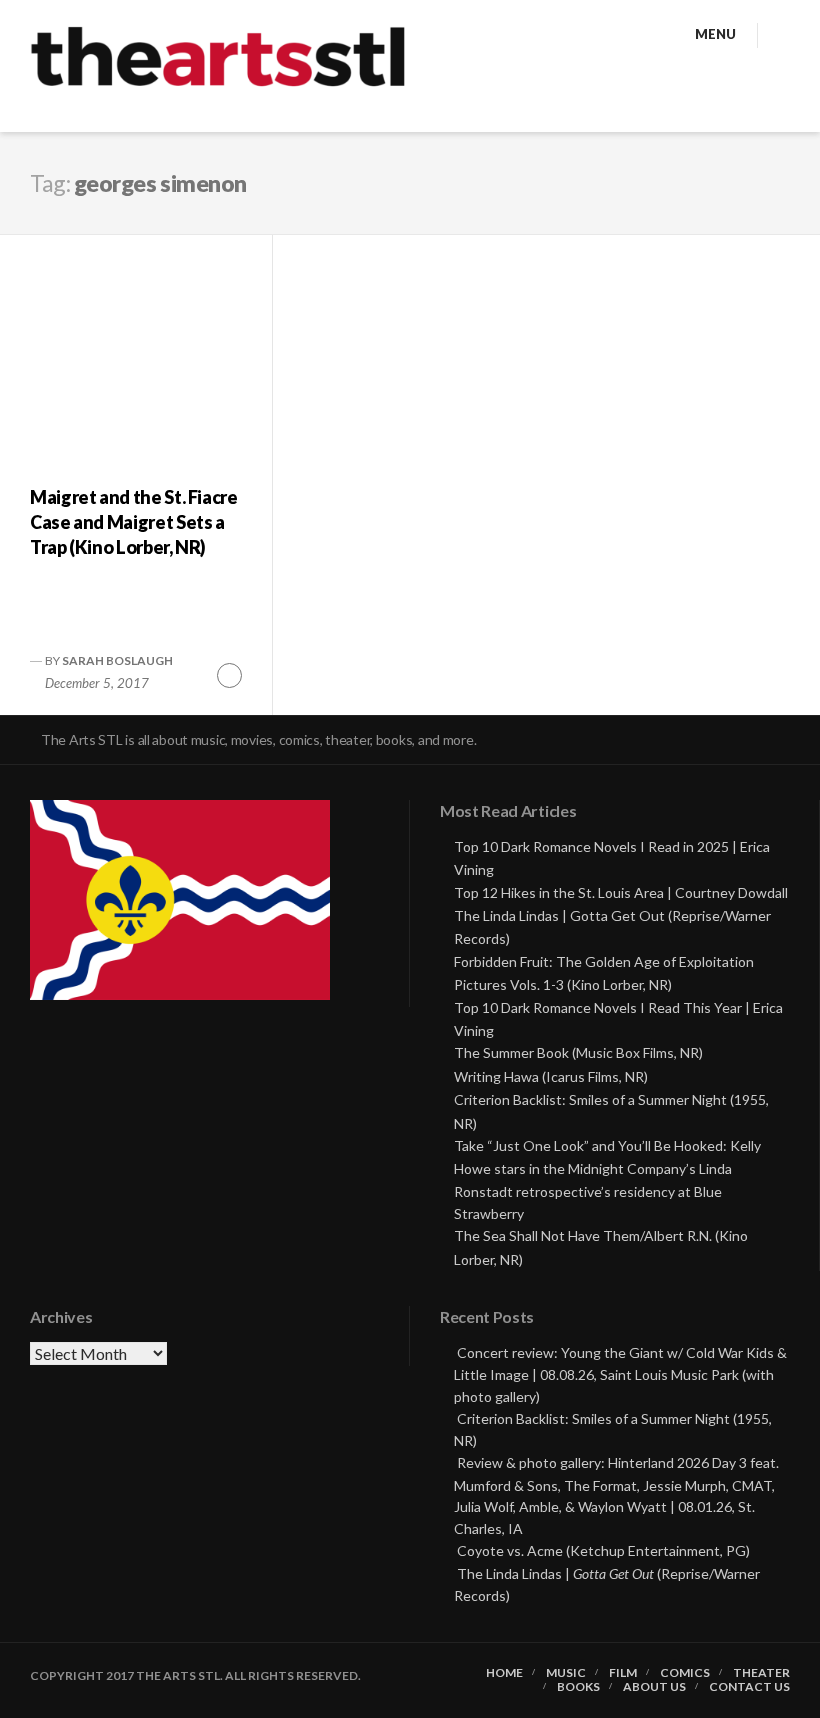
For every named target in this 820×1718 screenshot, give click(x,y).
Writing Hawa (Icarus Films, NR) (551, 1076)
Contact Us (749, 1687)
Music (566, 1673)
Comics (685, 1673)
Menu (715, 34)
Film (623, 1673)
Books (578, 1687)
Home (504, 1673)
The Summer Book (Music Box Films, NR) (578, 1052)
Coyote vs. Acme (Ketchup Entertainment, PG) (603, 1550)
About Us (654, 1687)
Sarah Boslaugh (117, 660)
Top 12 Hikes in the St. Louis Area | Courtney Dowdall (621, 892)
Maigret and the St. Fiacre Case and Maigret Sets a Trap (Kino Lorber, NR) (134, 522)
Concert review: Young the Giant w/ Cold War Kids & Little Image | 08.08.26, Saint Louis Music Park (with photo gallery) (620, 1374)
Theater (761, 1673)
